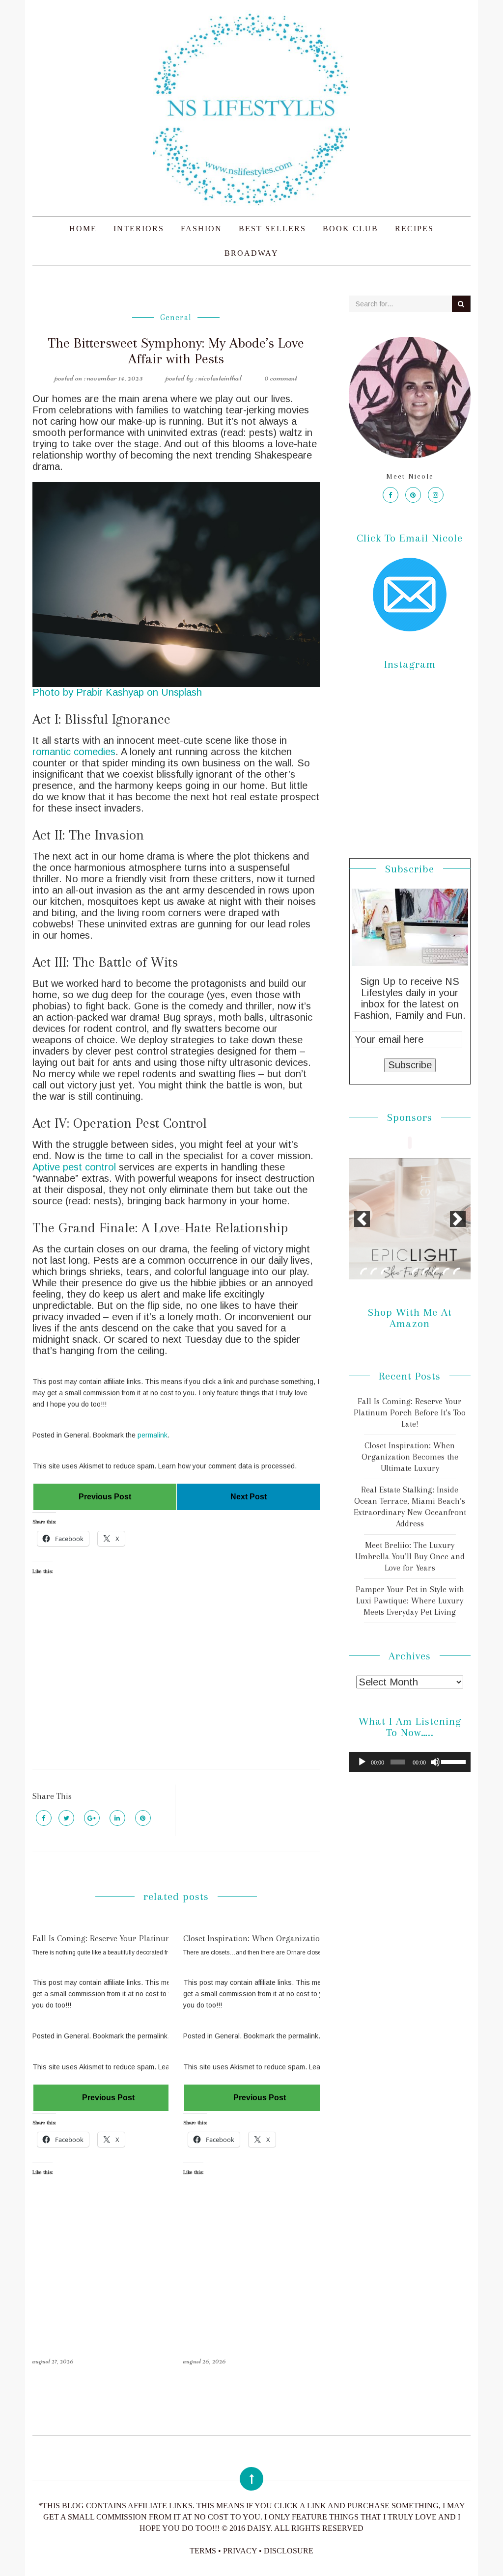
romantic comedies (74, 752)
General (176, 317)
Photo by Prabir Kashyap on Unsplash (117, 692)
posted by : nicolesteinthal (204, 378)
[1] (363, 1271)
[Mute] (435, 1762)
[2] (374, 1271)
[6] (415, 1271)
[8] (436, 1271)
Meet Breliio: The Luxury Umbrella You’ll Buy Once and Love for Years (410, 1556)
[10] (456, 1271)
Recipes (414, 229)
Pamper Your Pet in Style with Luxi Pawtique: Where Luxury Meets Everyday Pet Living (410, 1600)
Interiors (139, 229)
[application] (410, 1762)
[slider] (453, 1761)
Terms (203, 2551)
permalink (153, 1435)
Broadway (251, 253)
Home (83, 229)
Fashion (201, 229)
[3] (384, 1271)
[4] (394, 1271)
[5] (405, 1271)
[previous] (362, 1219)
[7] (425, 1271)
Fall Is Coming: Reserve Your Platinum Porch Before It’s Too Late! (152, 1938)
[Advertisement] (176, 1681)
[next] (458, 1219)
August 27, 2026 (53, 2361)
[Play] (362, 1762)
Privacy (240, 2551)
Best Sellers (272, 229)
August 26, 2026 (205, 2361)
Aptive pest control (76, 1167)
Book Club (350, 229)
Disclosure (289, 2551)
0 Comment (281, 378)
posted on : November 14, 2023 (99, 378)
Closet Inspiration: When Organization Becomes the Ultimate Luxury (308, 1938)
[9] (446, 1271)
